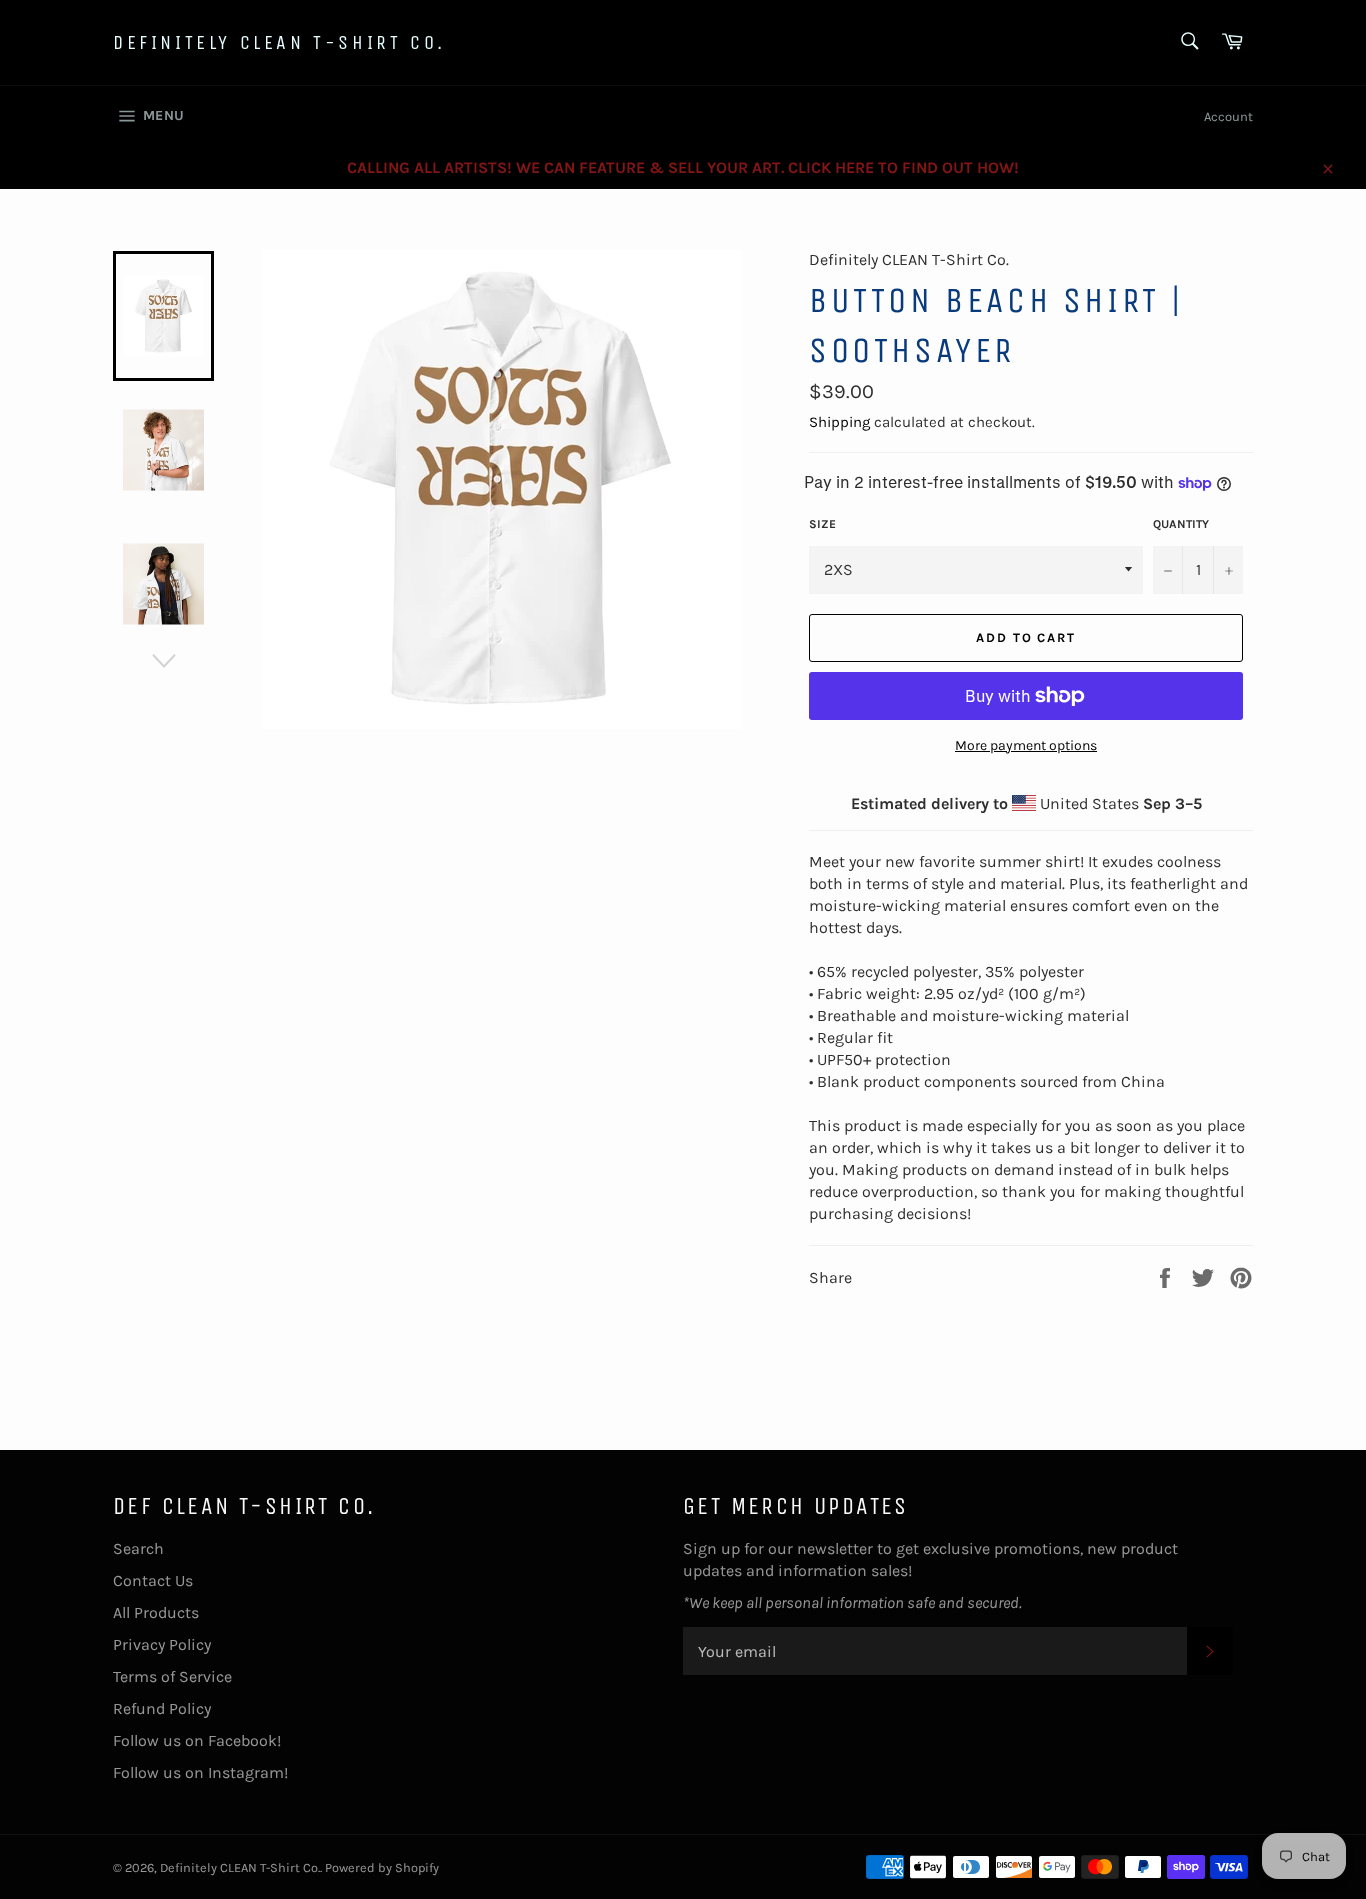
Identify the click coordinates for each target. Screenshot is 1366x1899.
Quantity (1181, 524)
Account (1228, 116)
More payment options (1026, 745)
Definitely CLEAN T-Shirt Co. (279, 42)
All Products (156, 1612)
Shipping (839, 422)
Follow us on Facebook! (197, 1740)
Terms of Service (172, 1676)
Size (822, 524)
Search (138, 1548)
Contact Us (153, 1580)
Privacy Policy (162, 1644)
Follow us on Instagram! (200, 1772)
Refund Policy (162, 1708)
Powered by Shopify (382, 1867)
